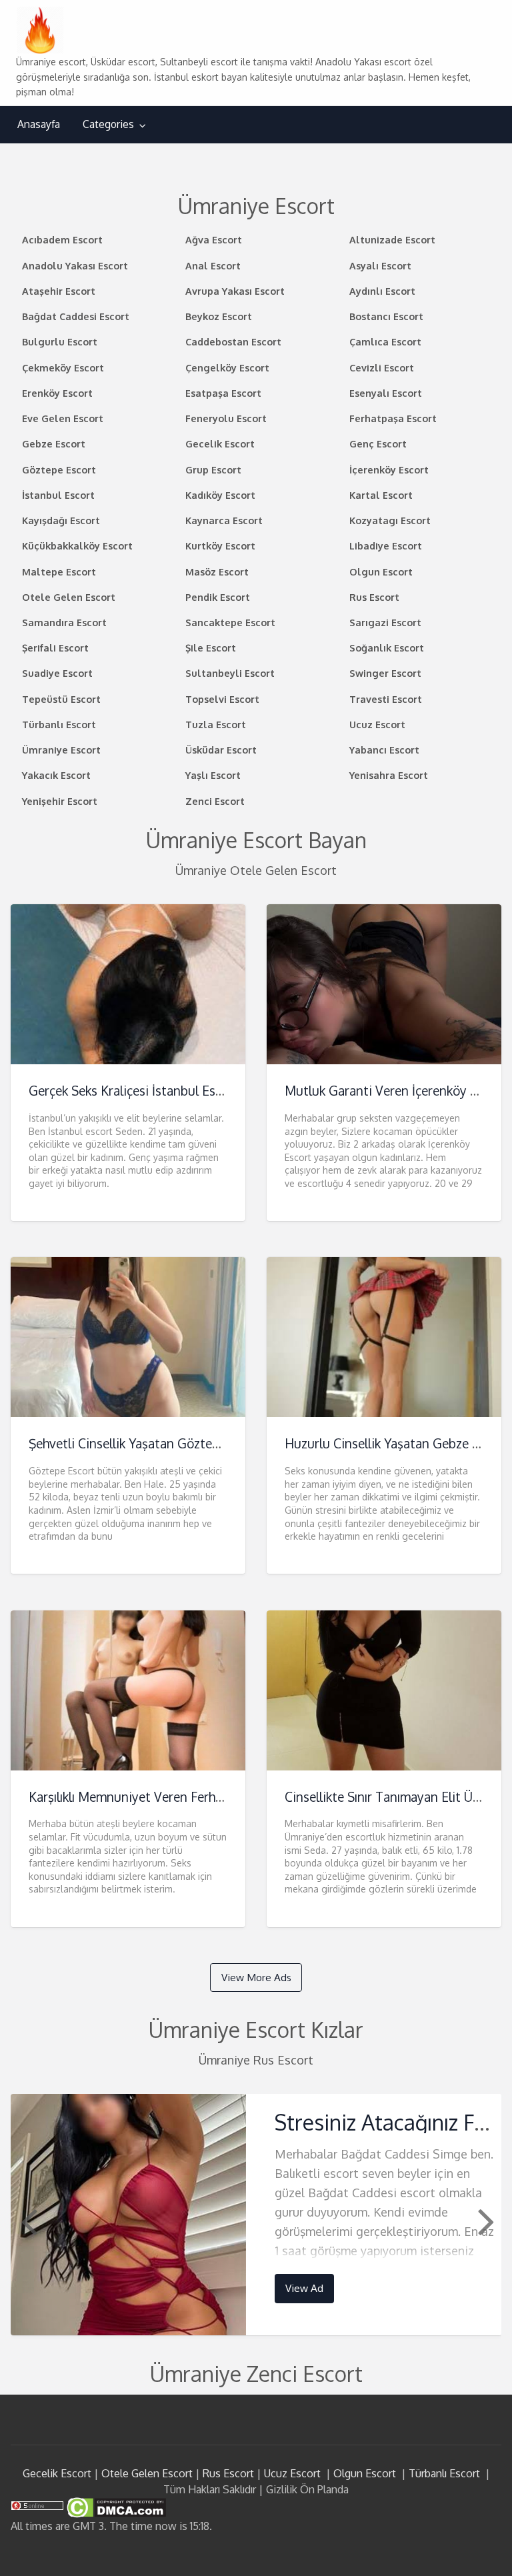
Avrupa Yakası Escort (235, 291)
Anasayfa (39, 124)
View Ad (304, 2288)
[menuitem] (39, 124)
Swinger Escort (385, 673)
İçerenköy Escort (389, 469)
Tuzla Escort (216, 724)
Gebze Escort (54, 443)
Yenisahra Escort (389, 775)
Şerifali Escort (55, 648)
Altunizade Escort (392, 239)
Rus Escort (374, 597)
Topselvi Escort (222, 699)
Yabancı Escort (384, 750)
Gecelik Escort (220, 443)
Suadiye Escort (57, 673)
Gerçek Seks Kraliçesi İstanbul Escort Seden (153, 1091)
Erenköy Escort (57, 393)
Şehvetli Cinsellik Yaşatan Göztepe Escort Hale (162, 1443)
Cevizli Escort (382, 367)
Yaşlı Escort (213, 775)
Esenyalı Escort (386, 393)
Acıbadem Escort (62, 239)
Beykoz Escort (219, 316)
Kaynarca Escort (224, 520)
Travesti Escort (386, 699)
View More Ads (256, 1977)
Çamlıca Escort (385, 341)
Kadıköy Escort (220, 495)
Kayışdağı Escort (61, 520)
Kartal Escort (381, 495)
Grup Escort (213, 469)
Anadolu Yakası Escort (75, 265)
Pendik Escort (218, 597)
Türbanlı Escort (59, 724)
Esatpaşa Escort (223, 393)
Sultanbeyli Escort (230, 673)
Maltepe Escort (59, 571)
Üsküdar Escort (221, 750)
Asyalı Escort (380, 265)
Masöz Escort (217, 571)
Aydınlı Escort (382, 291)
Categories (108, 124)
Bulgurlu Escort (60, 341)
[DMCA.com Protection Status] (115, 2507)
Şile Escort (211, 648)
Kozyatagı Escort (390, 520)
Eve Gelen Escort (63, 418)
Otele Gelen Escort (69, 597)
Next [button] (485, 2221)
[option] (256, 2214)
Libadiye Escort (386, 545)
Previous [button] (27, 2221)
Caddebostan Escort (233, 341)
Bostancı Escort (386, 316)
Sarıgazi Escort (385, 622)
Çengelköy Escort (227, 367)
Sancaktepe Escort (230, 622)
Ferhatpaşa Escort (393, 418)
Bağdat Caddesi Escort (76, 316)
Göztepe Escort (59, 469)
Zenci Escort (215, 801)
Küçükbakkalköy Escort (77, 545)
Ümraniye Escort (61, 750)
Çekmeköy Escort (63, 367)
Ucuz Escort (377, 724)
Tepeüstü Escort (61, 699)
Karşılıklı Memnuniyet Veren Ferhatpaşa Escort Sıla (173, 1797)
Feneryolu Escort (226, 418)
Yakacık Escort (56, 775)
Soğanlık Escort (387, 648)
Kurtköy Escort (220, 545)
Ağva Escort (214, 239)
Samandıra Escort (64, 622)
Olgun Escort (381, 571)
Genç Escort (378, 443)
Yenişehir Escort (60, 801)
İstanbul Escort (58, 495)
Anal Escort (213, 265)
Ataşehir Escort (59, 291)
